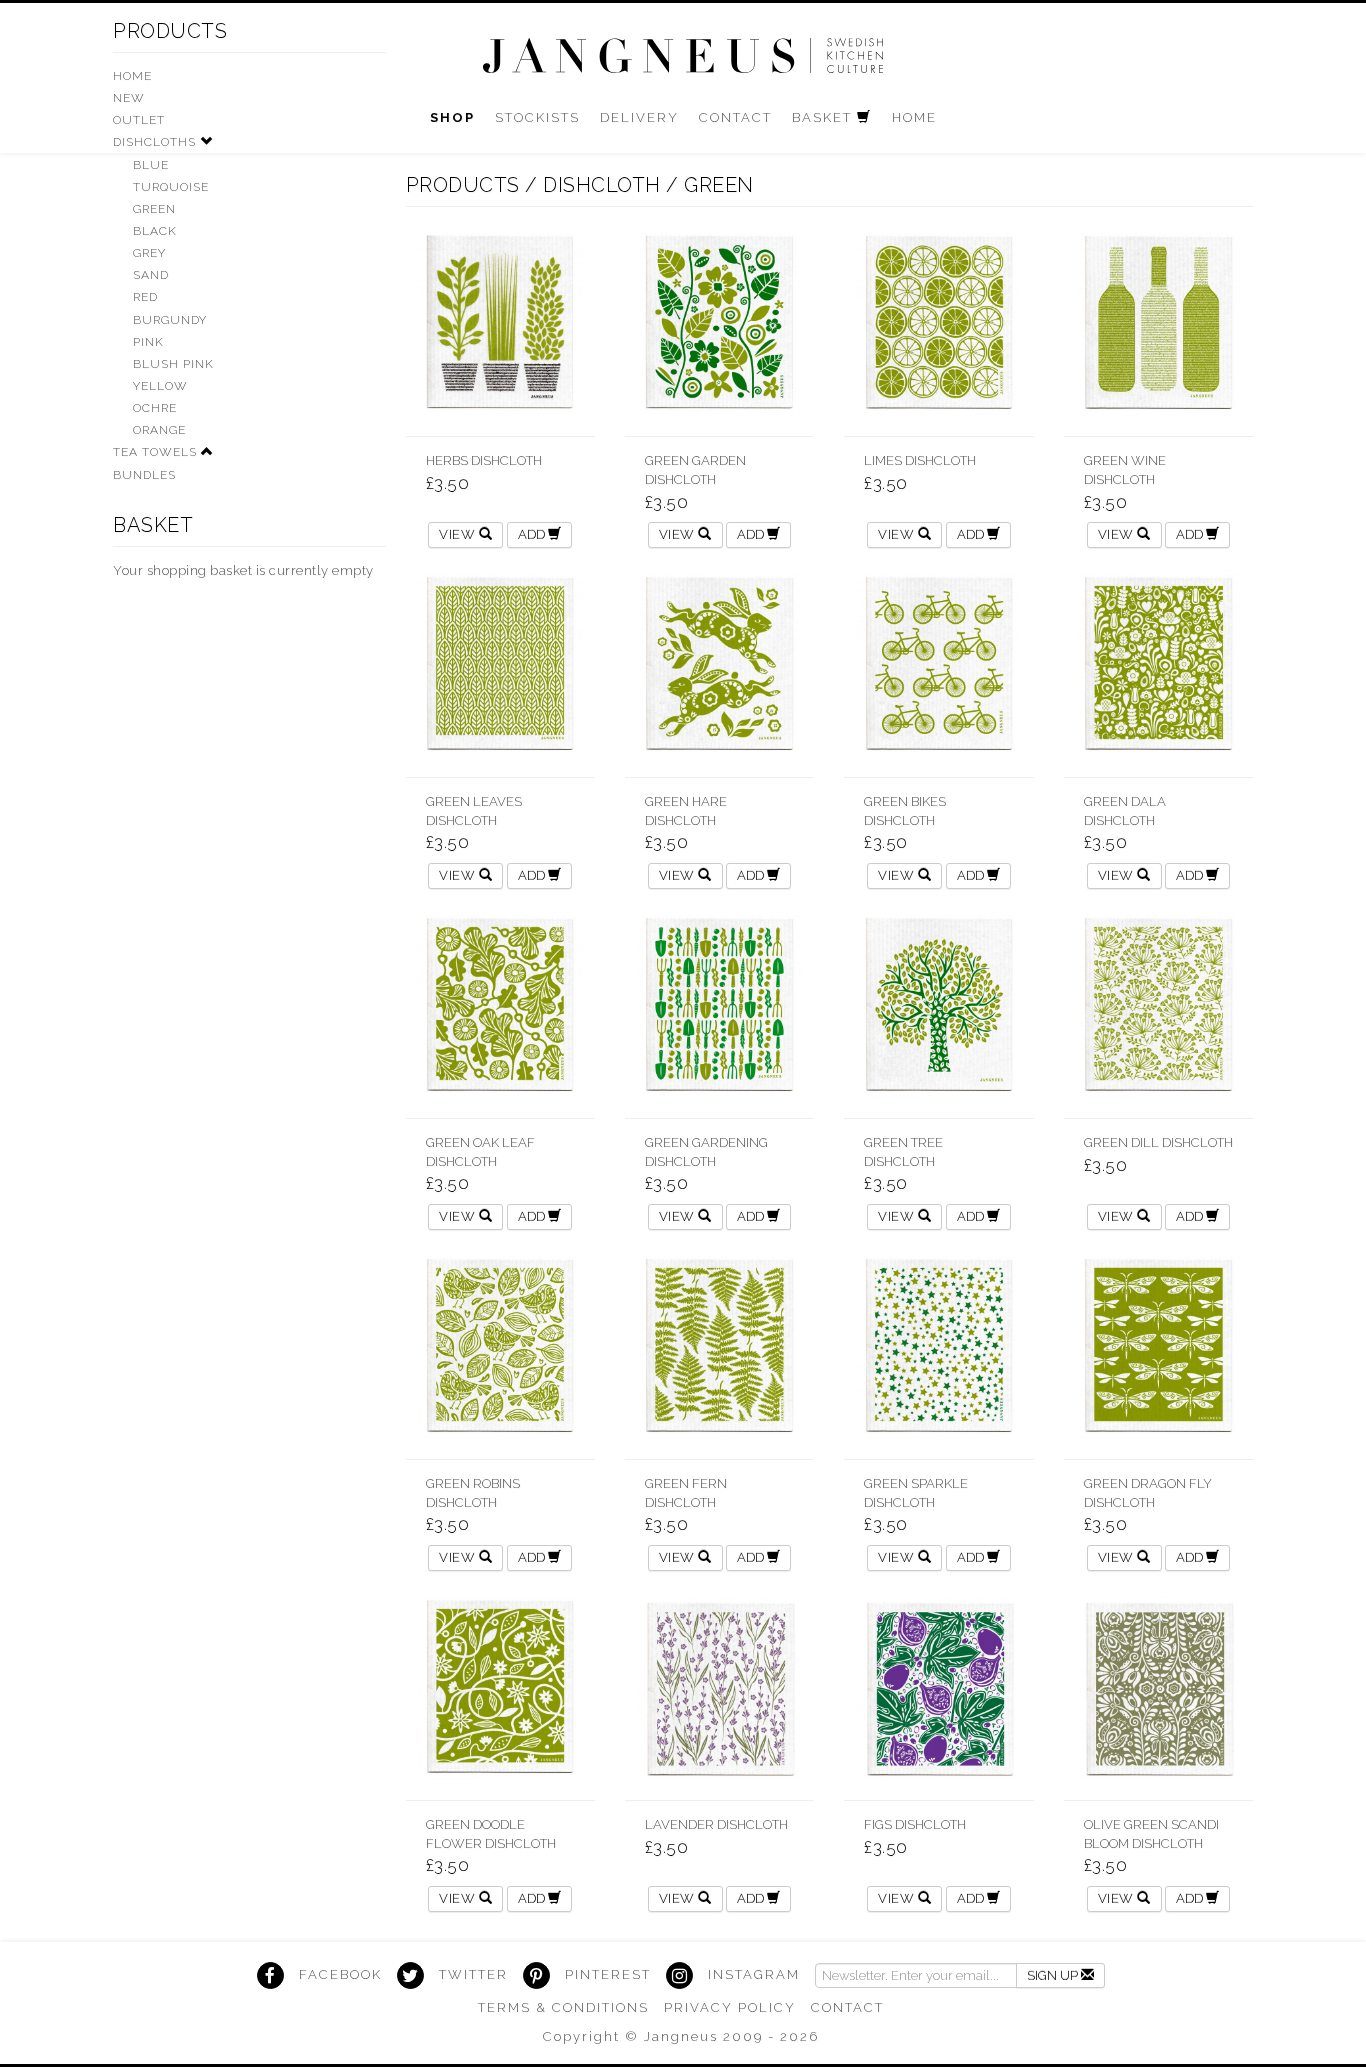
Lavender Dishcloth (716, 1824)
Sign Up (1054, 1975)
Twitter (473, 1974)
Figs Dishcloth (915, 1824)
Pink (148, 342)
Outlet (139, 120)
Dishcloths (154, 142)
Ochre (155, 408)
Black (155, 231)
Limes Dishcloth (920, 460)
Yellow (160, 386)
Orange (159, 430)
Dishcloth (602, 185)
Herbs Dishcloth (484, 460)
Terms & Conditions (563, 2007)
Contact (847, 2007)
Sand (151, 275)
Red (145, 297)
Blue (151, 165)
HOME (132, 76)
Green (154, 209)
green (719, 185)
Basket (153, 525)
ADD (533, 534)
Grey (149, 253)
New (129, 98)
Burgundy (170, 320)
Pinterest (608, 1974)
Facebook (340, 1974)
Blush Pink (173, 364)
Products (170, 31)
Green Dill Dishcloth (1158, 1142)
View (459, 534)
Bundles (144, 475)
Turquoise (171, 187)
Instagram (754, 1974)
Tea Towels (155, 452)
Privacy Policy (730, 2007)
